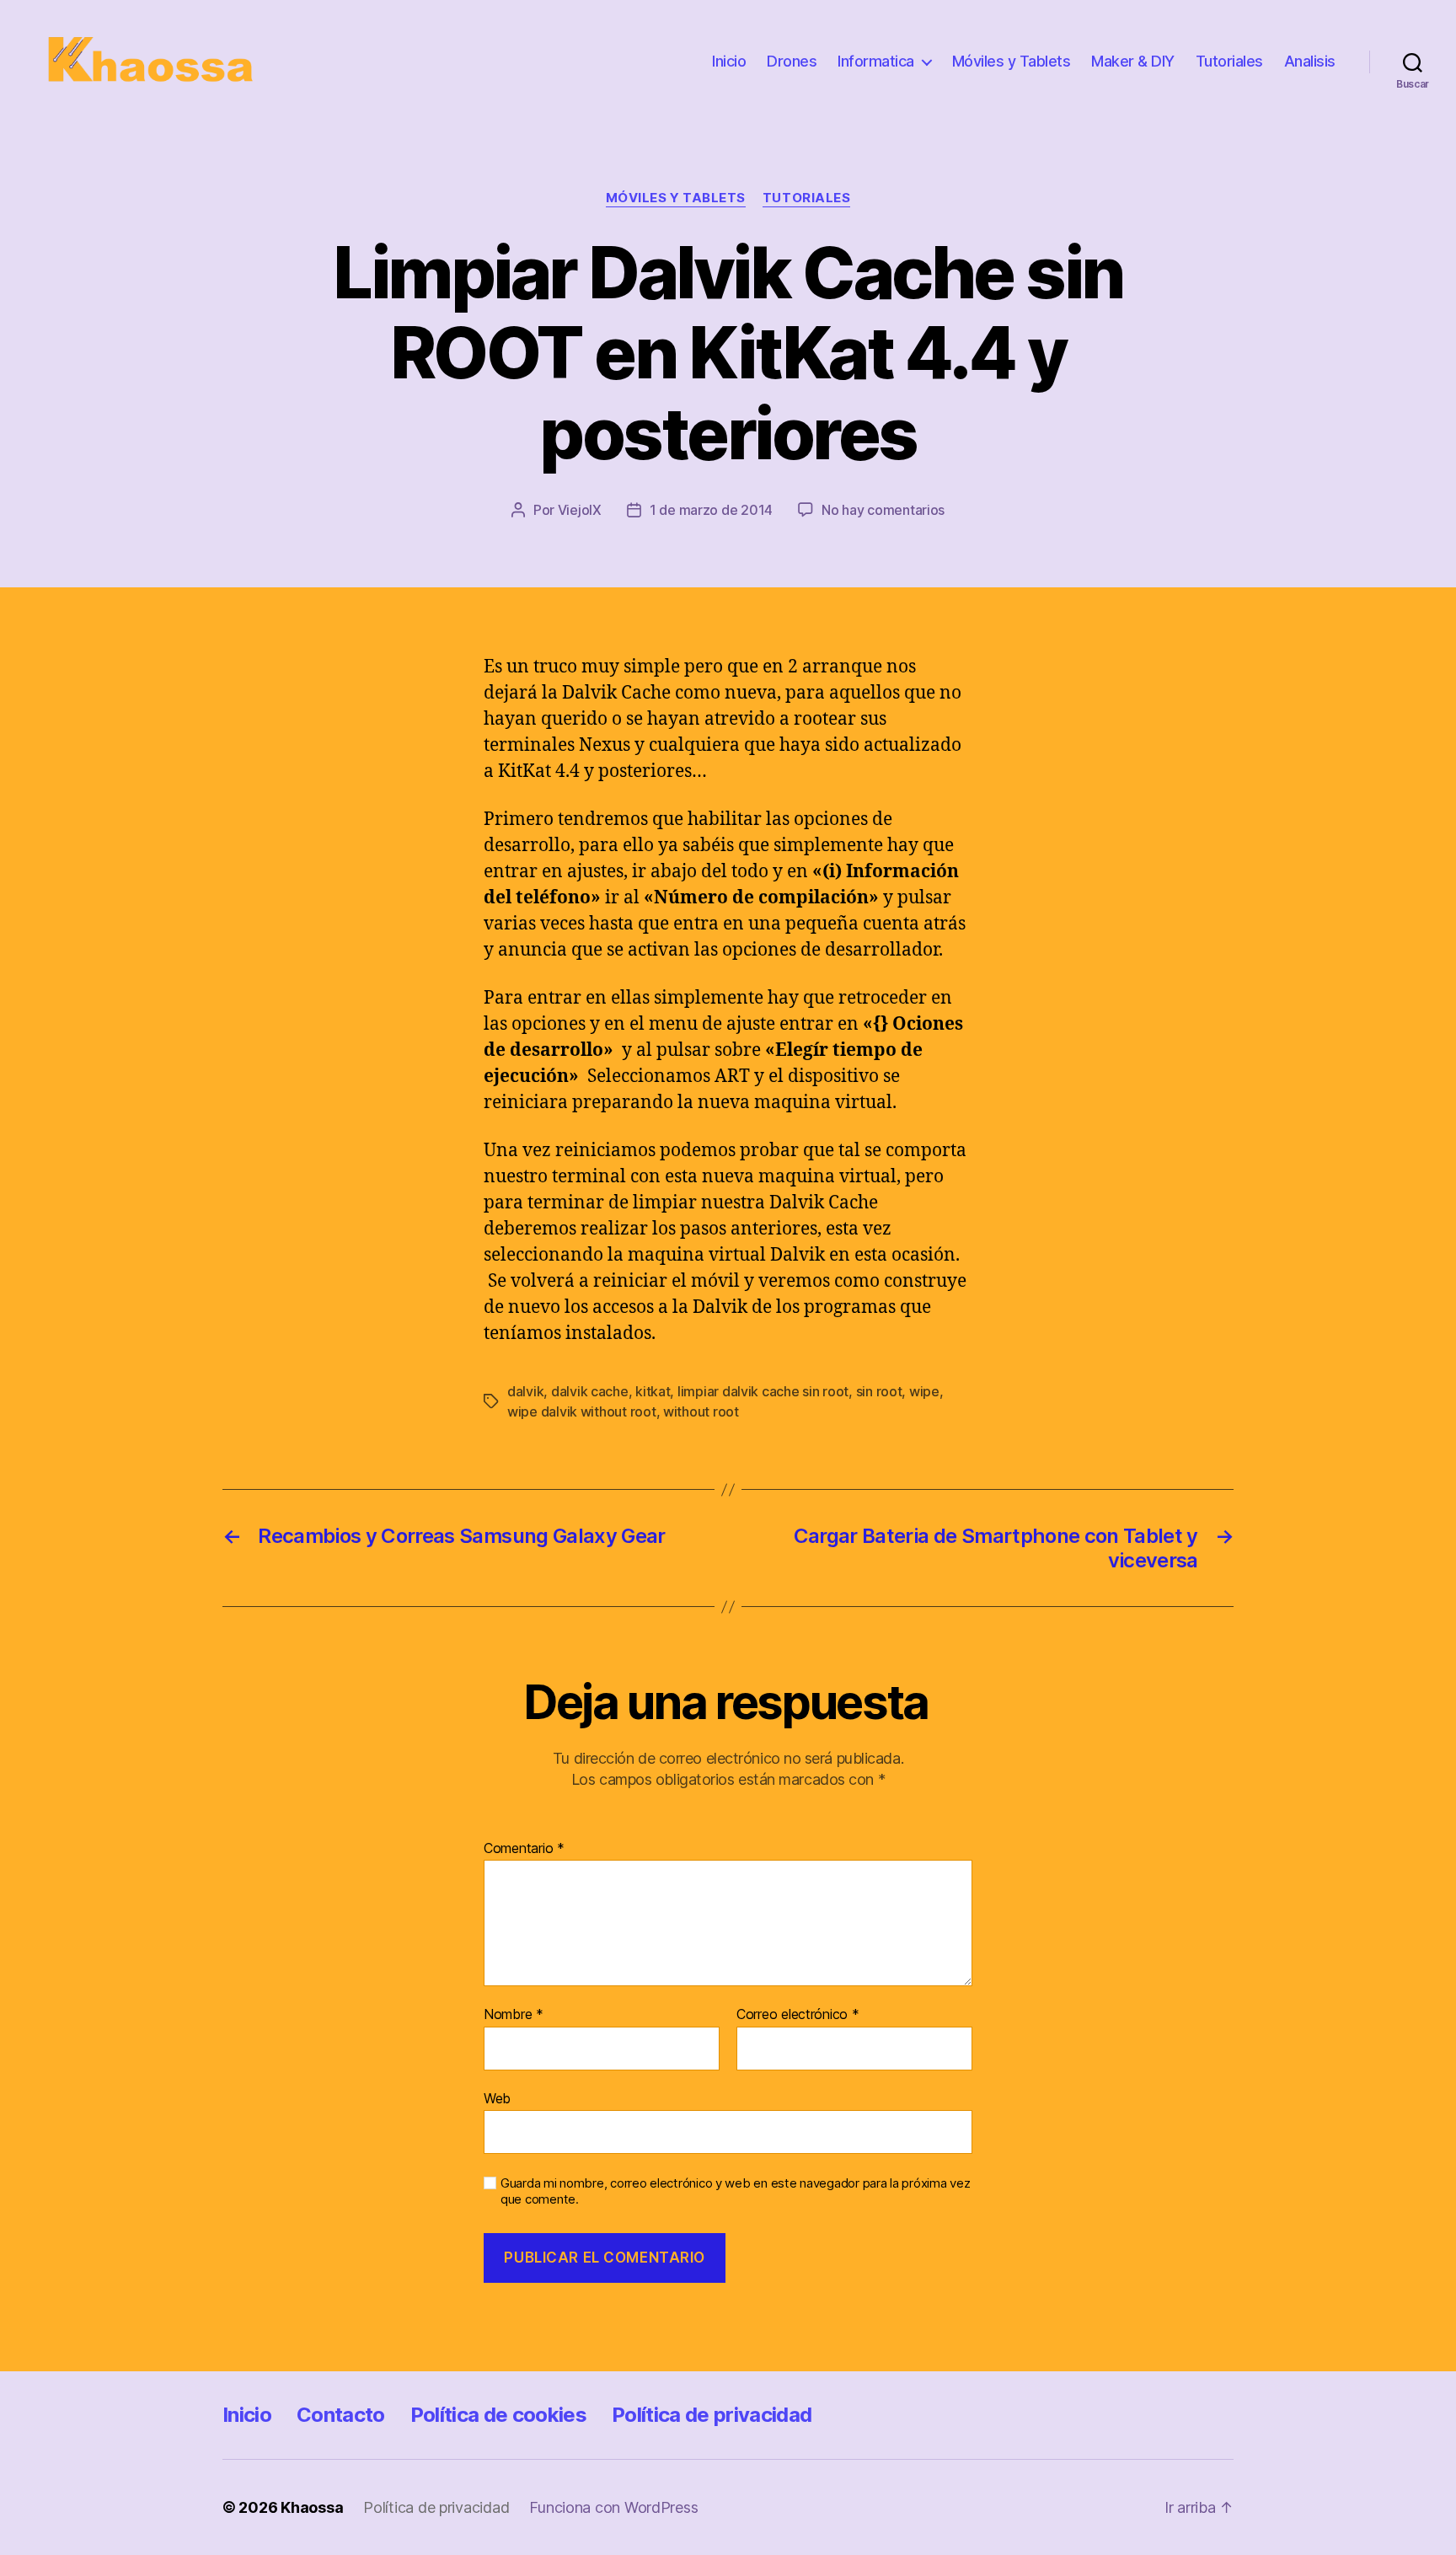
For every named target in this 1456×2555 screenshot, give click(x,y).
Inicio (729, 61)
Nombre (514, 2015)
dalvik (525, 1391)
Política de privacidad (712, 2415)
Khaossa (312, 2507)
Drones (792, 61)
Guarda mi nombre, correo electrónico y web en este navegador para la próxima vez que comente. (735, 2191)
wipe (924, 1391)
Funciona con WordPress (613, 2507)
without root (701, 1411)
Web (497, 2098)
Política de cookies (498, 2415)
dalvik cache (590, 1391)
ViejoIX (580, 510)
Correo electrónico (798, 2015)
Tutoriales (1229, 61)
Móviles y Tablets (1012, 61)
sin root (879, 1391)
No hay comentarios (883, 510)
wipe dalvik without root (582, 1411)
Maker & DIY (1133, 61)
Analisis (1310, 61)
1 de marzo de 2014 (711, 510)
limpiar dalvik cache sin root (763, 1391)
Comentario (524, 1849)
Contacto (341, 2415)
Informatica (876, 61)
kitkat (653, 1391)
